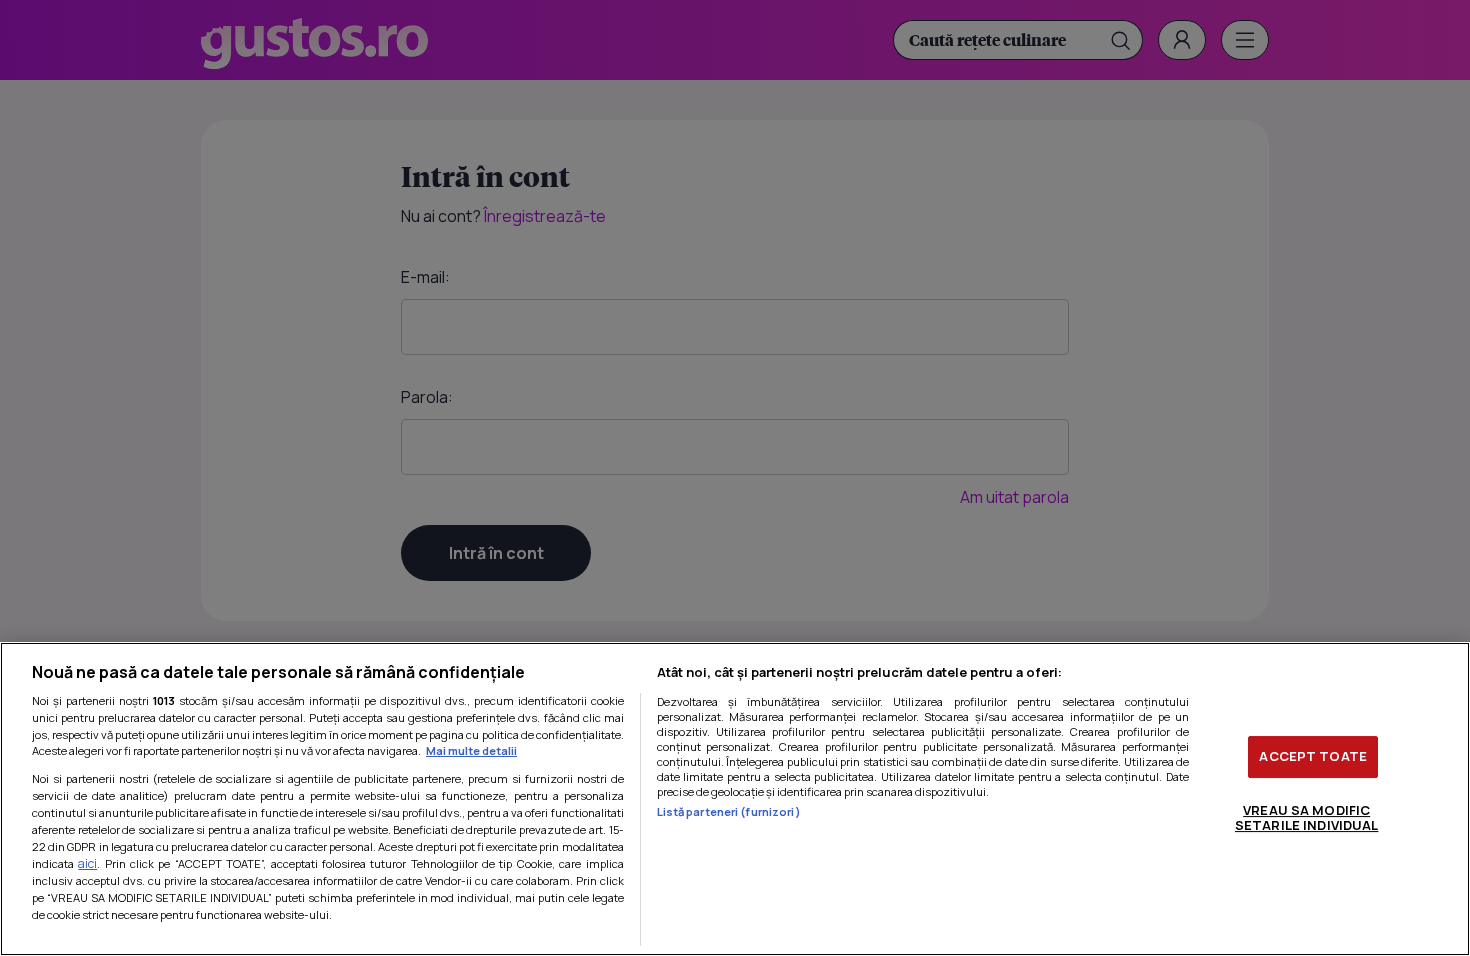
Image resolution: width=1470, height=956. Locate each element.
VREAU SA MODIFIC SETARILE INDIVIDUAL (1306, 818)
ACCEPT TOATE (1313, 756)
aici (87, 863)
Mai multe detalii (471, 750)
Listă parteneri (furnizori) (729, 811)
